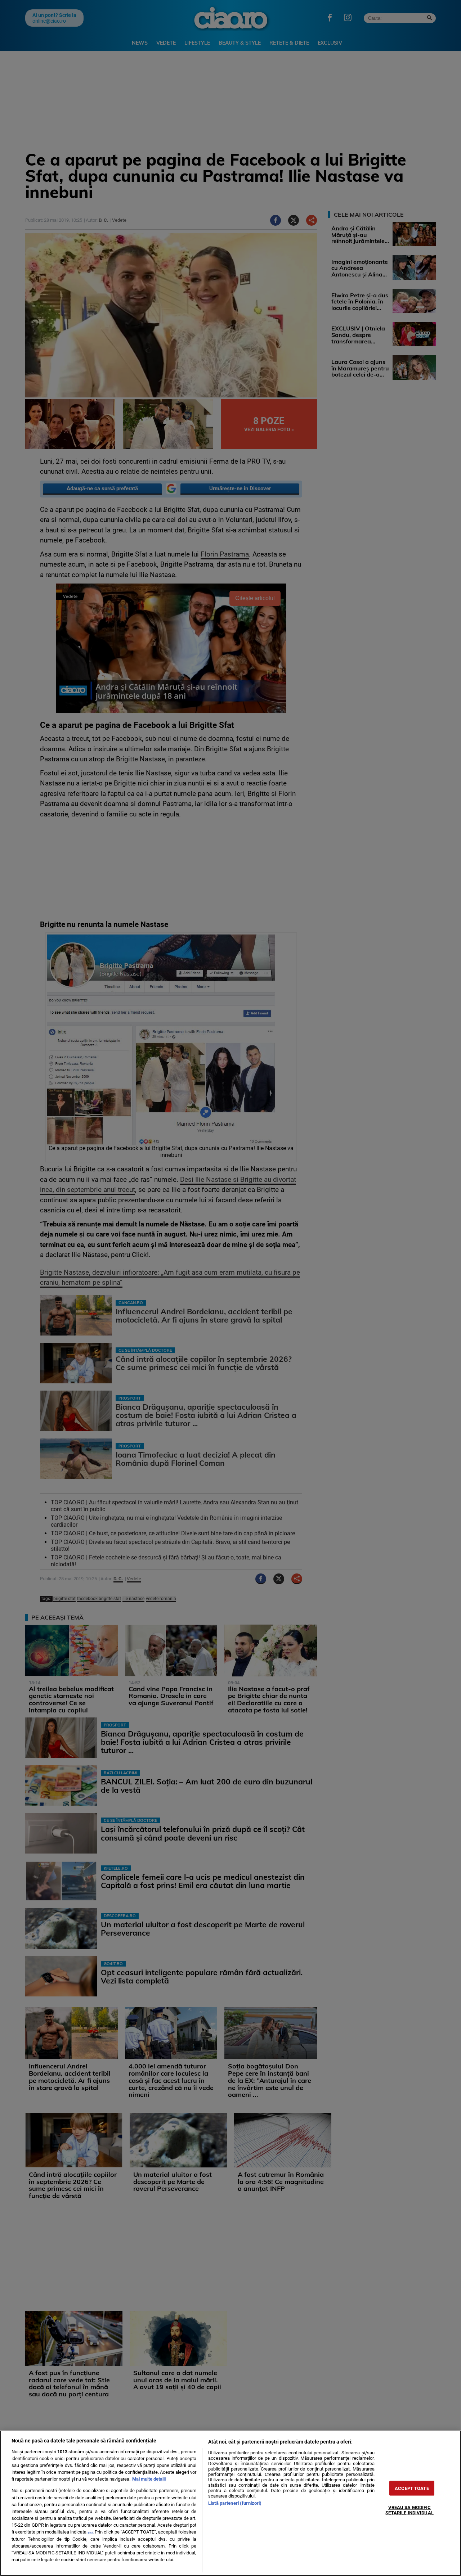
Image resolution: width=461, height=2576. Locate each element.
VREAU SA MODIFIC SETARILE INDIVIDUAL (409, 2510)
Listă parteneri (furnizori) (235, 2503)
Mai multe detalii (149, 2479)
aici (90, 2532)
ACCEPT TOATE (412, 2488)
